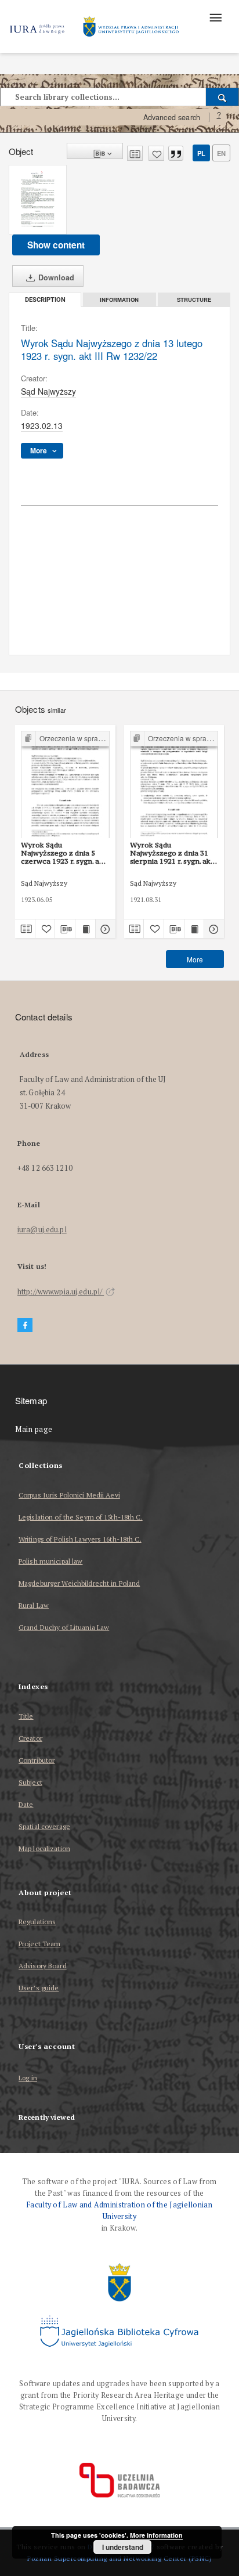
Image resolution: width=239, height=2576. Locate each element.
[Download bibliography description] (65, 929)
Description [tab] (45, 300)
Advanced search (172, 117)
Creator (30, 1738)
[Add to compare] (135, 153)
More (195, 959)
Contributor (37, 1760)
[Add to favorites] (156, 153)
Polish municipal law (50, 1561)
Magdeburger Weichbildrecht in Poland (79, 1583)
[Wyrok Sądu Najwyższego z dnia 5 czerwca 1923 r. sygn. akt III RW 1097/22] (65, 785)
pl (201, 153)
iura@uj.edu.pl (42, 1230)
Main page (34, 1429)
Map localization (44, 1848)
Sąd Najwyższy (48, 391)
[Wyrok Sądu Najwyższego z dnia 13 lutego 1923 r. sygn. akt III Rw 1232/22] (38, 200)
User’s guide (39, 1988)
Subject (30, 1782)
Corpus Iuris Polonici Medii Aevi (69, 1495)
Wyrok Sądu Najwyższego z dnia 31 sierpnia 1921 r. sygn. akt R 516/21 (172, 853)
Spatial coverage (44, 1826)
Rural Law (34, 1605)
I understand (123, 2547)
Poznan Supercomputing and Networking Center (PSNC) (119, 2558)
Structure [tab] (194, 300)
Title (26, 1716)
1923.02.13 (42, 425)
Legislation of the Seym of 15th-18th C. (81, 1517)
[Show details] (104, 929)
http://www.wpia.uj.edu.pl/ (61, 1292)
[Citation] (176, 153)
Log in (28, 2078)
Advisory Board (43, 1966)
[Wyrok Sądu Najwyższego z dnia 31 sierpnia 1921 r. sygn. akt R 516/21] (174, 785)
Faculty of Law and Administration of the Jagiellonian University (119, 2211)
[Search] (222, 97)
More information (156, 2535)
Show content (56, 245)
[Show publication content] (85, 929)
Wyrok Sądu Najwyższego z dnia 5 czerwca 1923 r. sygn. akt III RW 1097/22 (64, 853)
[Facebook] (25, 1325)
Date (26, 1804)
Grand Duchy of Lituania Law (64, 1627)
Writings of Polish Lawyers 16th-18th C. (80, 1539)
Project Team (39, 1944)
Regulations (37, 1922)
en (221, 153)
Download (55, 277)
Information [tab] (119, 300)
